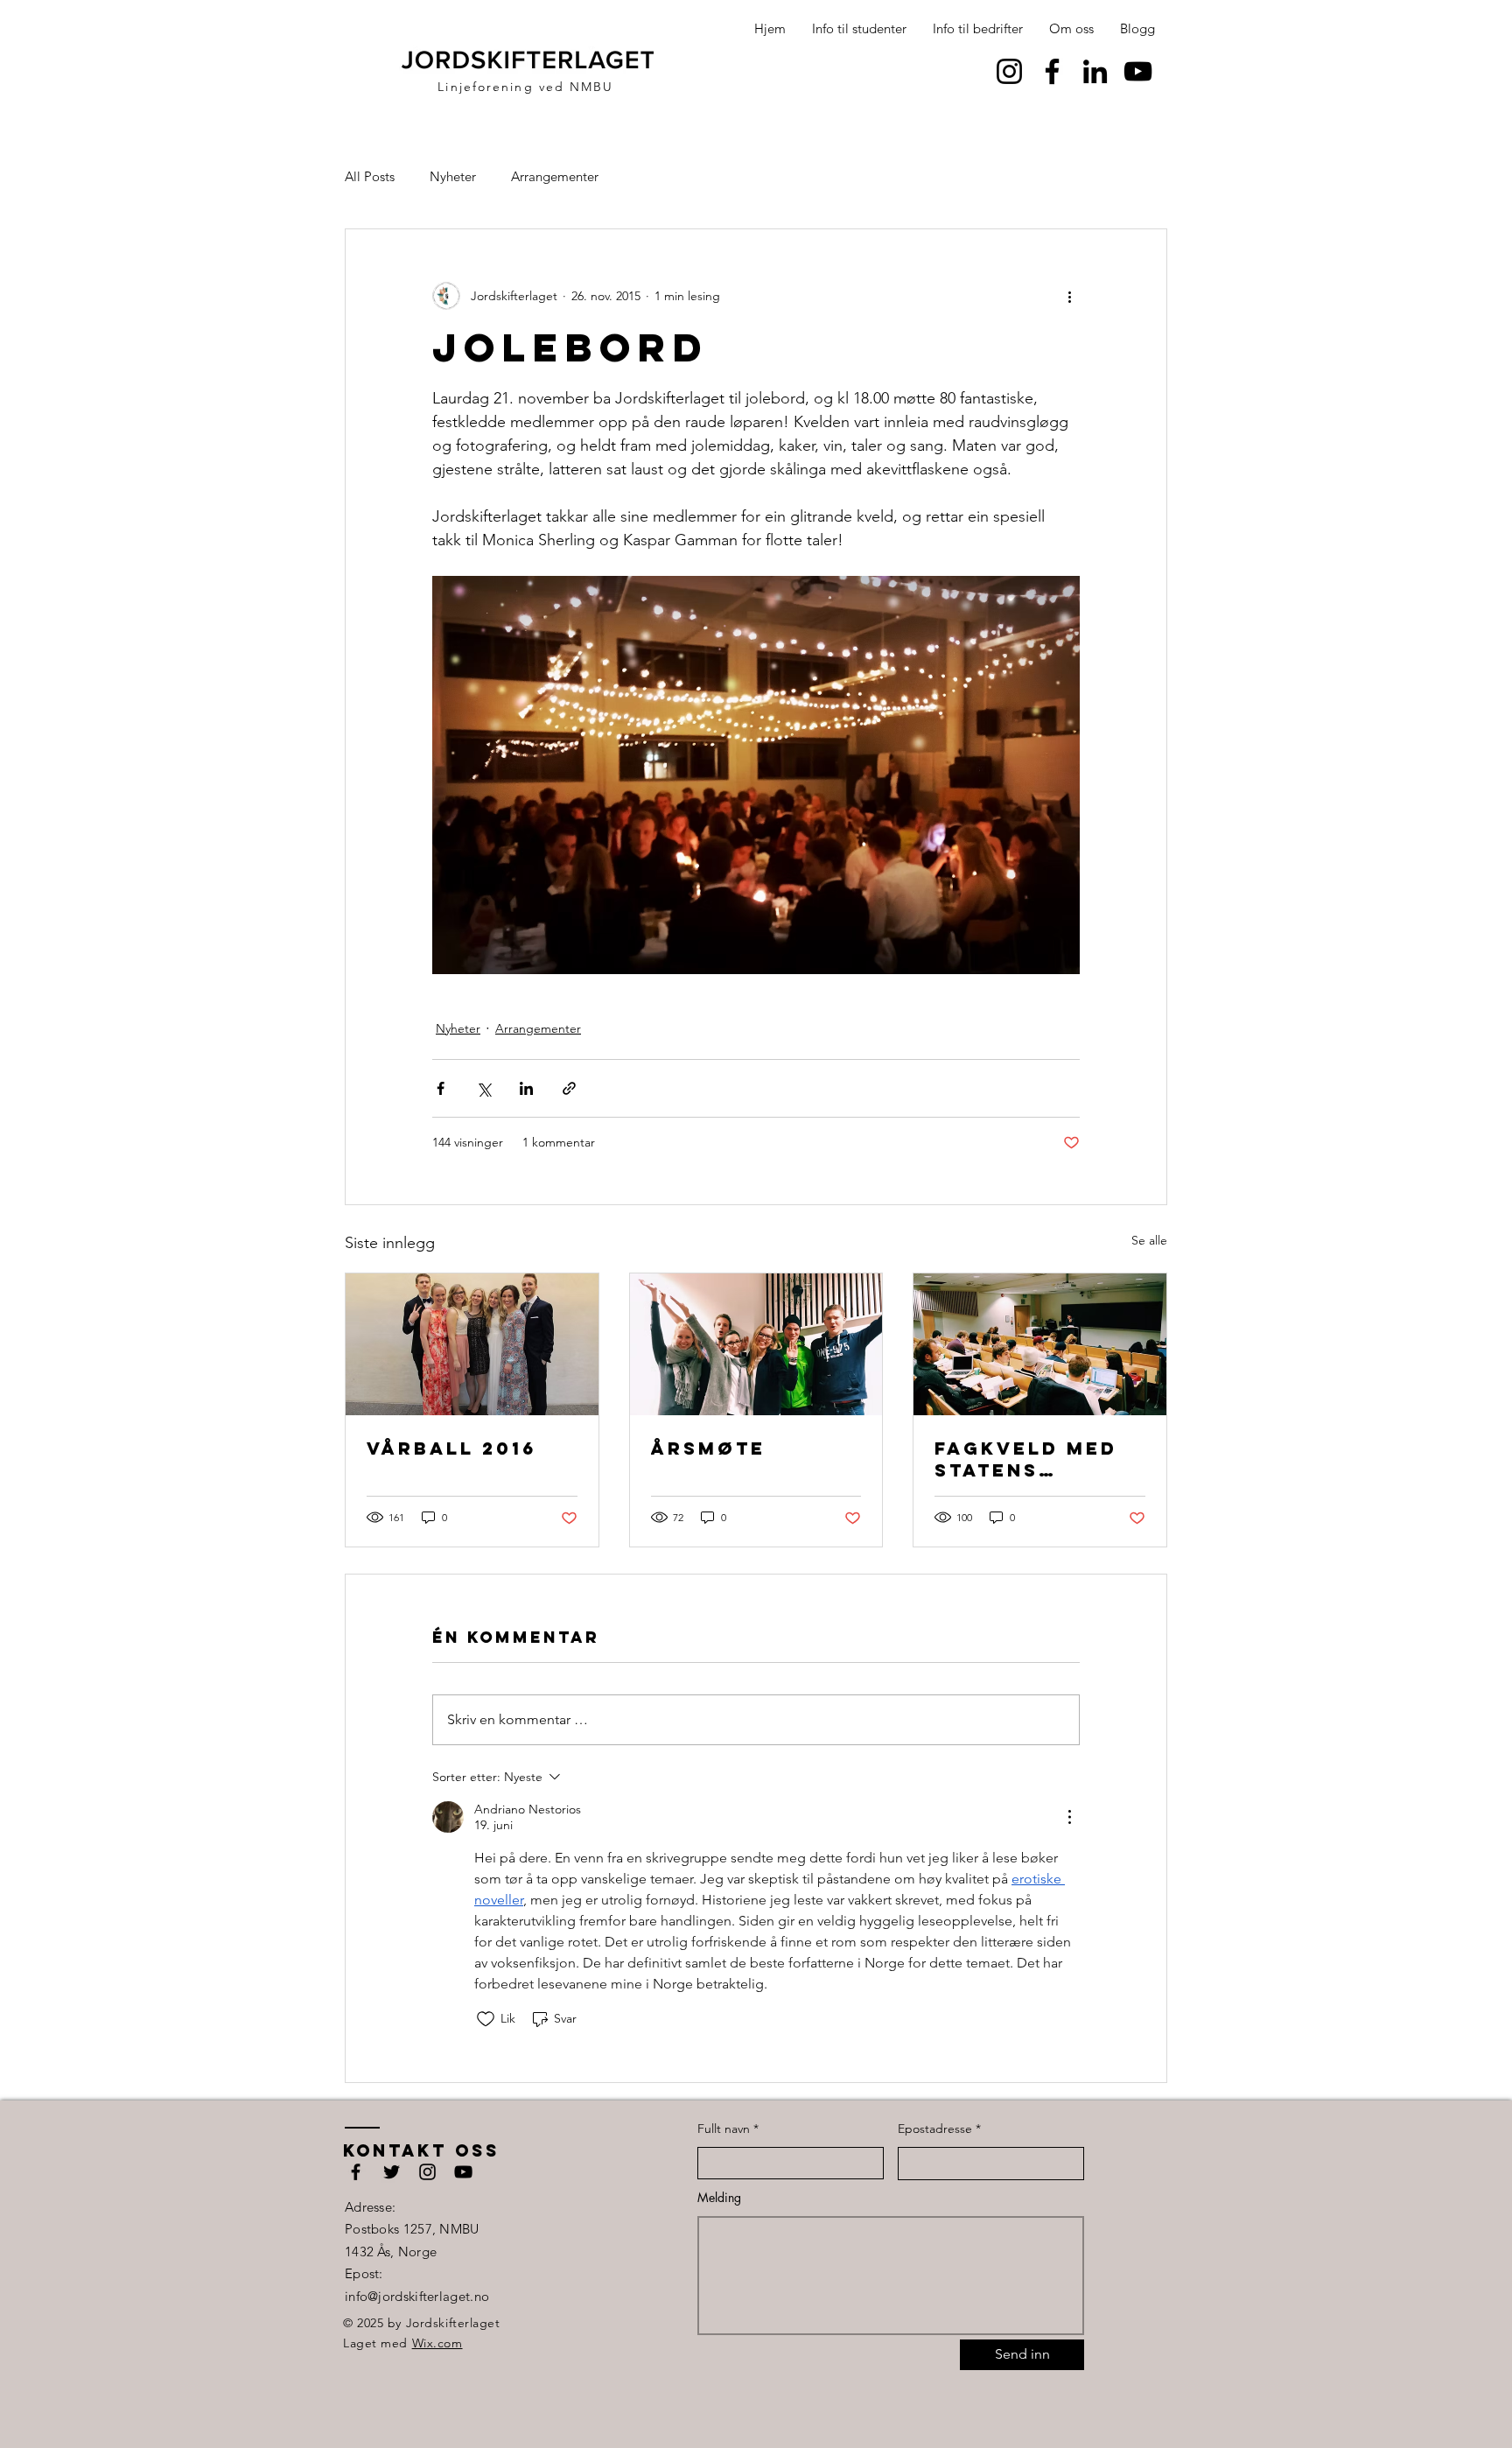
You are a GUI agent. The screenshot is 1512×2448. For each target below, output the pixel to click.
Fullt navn (724, 2129)
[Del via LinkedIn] (526, 1088)
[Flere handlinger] (1069, 296)
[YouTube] (1138, 71)
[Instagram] (1009, 71)
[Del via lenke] (569, 1088)
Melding (719, 2198)
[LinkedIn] (1095, 71)
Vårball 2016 (451, 1448)
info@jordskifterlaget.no (417, 2296)
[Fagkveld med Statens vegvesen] (1040, 1344)
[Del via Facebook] (441, 1088)
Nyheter (453, 176)
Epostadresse (935, 2129)
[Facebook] (1052, 71)
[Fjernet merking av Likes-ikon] (486, 2019)
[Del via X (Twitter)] (483, 1088)
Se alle (1149, 1240)
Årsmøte (708, 1448)
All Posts (370, 176)
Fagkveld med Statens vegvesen (1026, 1459)
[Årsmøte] (756, 1344)
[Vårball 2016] (472, 1344)
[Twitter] (392, 2172)
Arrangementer (555, 176)
